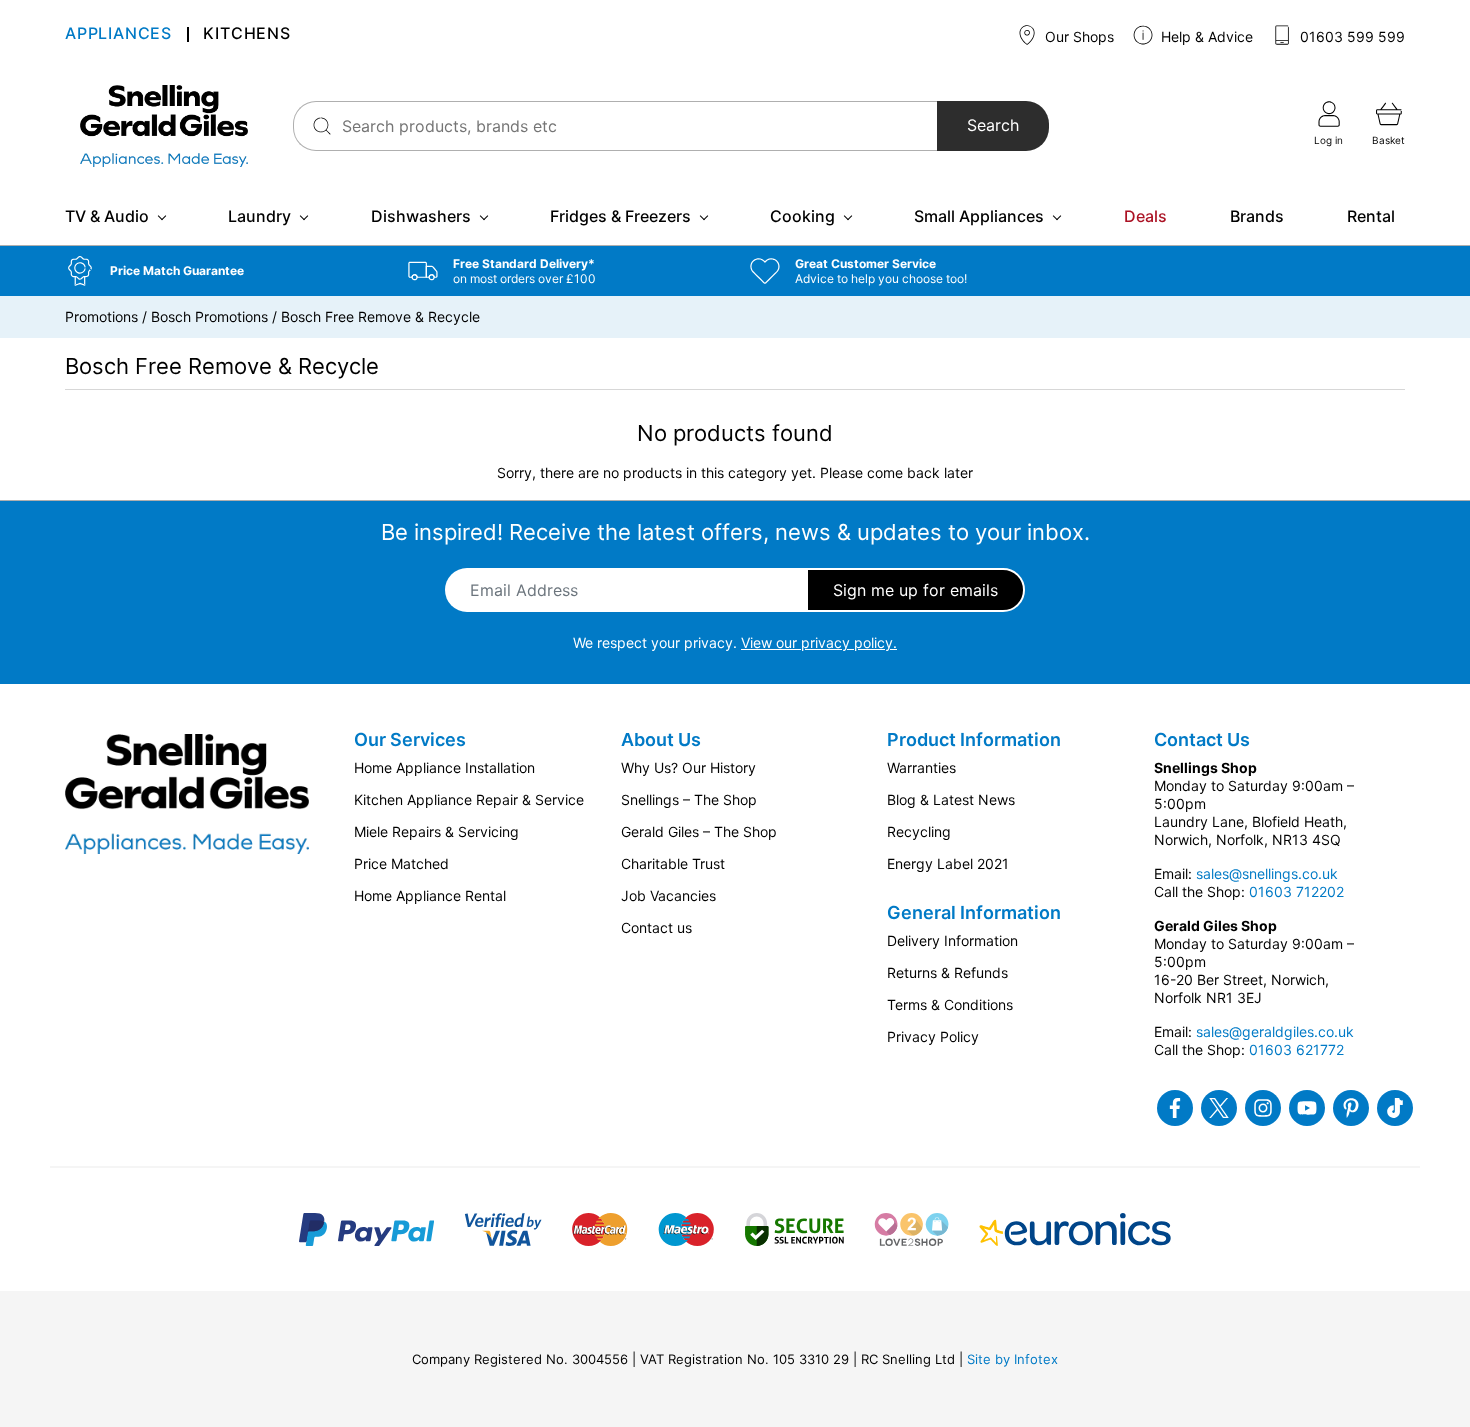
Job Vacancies (668, 895)
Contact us (656, 927)
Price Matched (401, 863)
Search (993, 126)
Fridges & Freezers (620, 216)
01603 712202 (1296, 891)
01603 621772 (1296, 1049)
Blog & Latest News (951, 799)
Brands (1257, 216)
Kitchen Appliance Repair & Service (469, 799)
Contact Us (1202, 739)
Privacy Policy (933, 1036)
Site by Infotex (1012, 1359)
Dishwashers (421, 216)
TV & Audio (107, 216)
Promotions (101, 316)
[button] (221, 271)
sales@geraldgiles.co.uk (1275, 1031)
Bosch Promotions (209, 316)
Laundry (259, 216)
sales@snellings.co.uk (1267, 873)
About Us (661, 739)
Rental (1371, 216)
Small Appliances (979, 216)
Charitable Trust (673, 863)
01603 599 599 (1350, 36)
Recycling (919, 831)
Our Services (410, 739)
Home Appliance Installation (444, 767)
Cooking (802, 216)
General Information (974, 912)
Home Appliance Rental (430, 895)
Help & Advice (1205, 36)
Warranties (921, 767)
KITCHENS (246, 35)
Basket (1388, 140)
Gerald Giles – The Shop (699, 831)
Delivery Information (952, 940)
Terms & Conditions (950, 1004)
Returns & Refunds (947, 972)
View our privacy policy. (819, 642)
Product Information (974, 739)
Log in (1328, 140)
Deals (1145, 216)
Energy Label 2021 (948, 863)
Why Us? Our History (688, 767)
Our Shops (1077, 36)
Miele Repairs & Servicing (436, 831)
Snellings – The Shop (689, 799)
